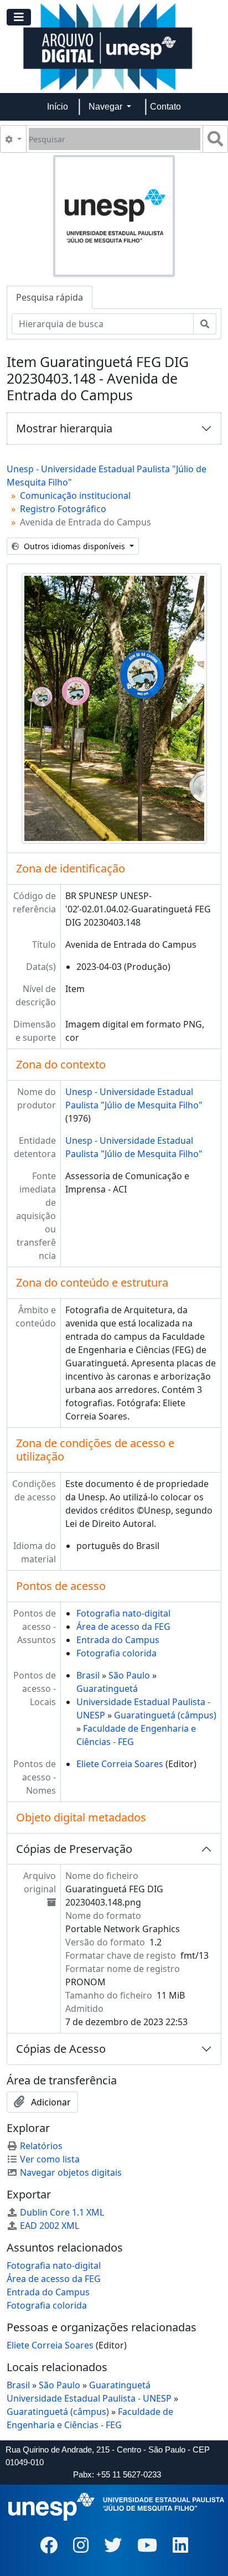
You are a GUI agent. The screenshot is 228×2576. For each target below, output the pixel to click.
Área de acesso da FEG (123, 1627)
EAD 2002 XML (50, 2226)
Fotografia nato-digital (123, 1613)
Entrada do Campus (118, 1640)
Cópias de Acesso (61, 2049)
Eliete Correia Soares (120, 1764)
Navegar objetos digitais (71, 2172)
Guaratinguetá (107, 1689)
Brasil (88, 1675)
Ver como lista (50, 2159)
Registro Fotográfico (63, 509)
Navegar (107, 107)
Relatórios (41, 2146)
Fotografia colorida (116, 1653)
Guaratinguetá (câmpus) (165, 1715)
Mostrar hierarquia (64, 428)
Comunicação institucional (75, 495)
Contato (165, 107)
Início (58, 107)
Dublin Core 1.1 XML (62, 2212)
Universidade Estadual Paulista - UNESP (89, 2398)
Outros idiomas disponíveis (74, 546)
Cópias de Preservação (74, 1849)
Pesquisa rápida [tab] (50, 297)
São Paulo (129, 1675)
